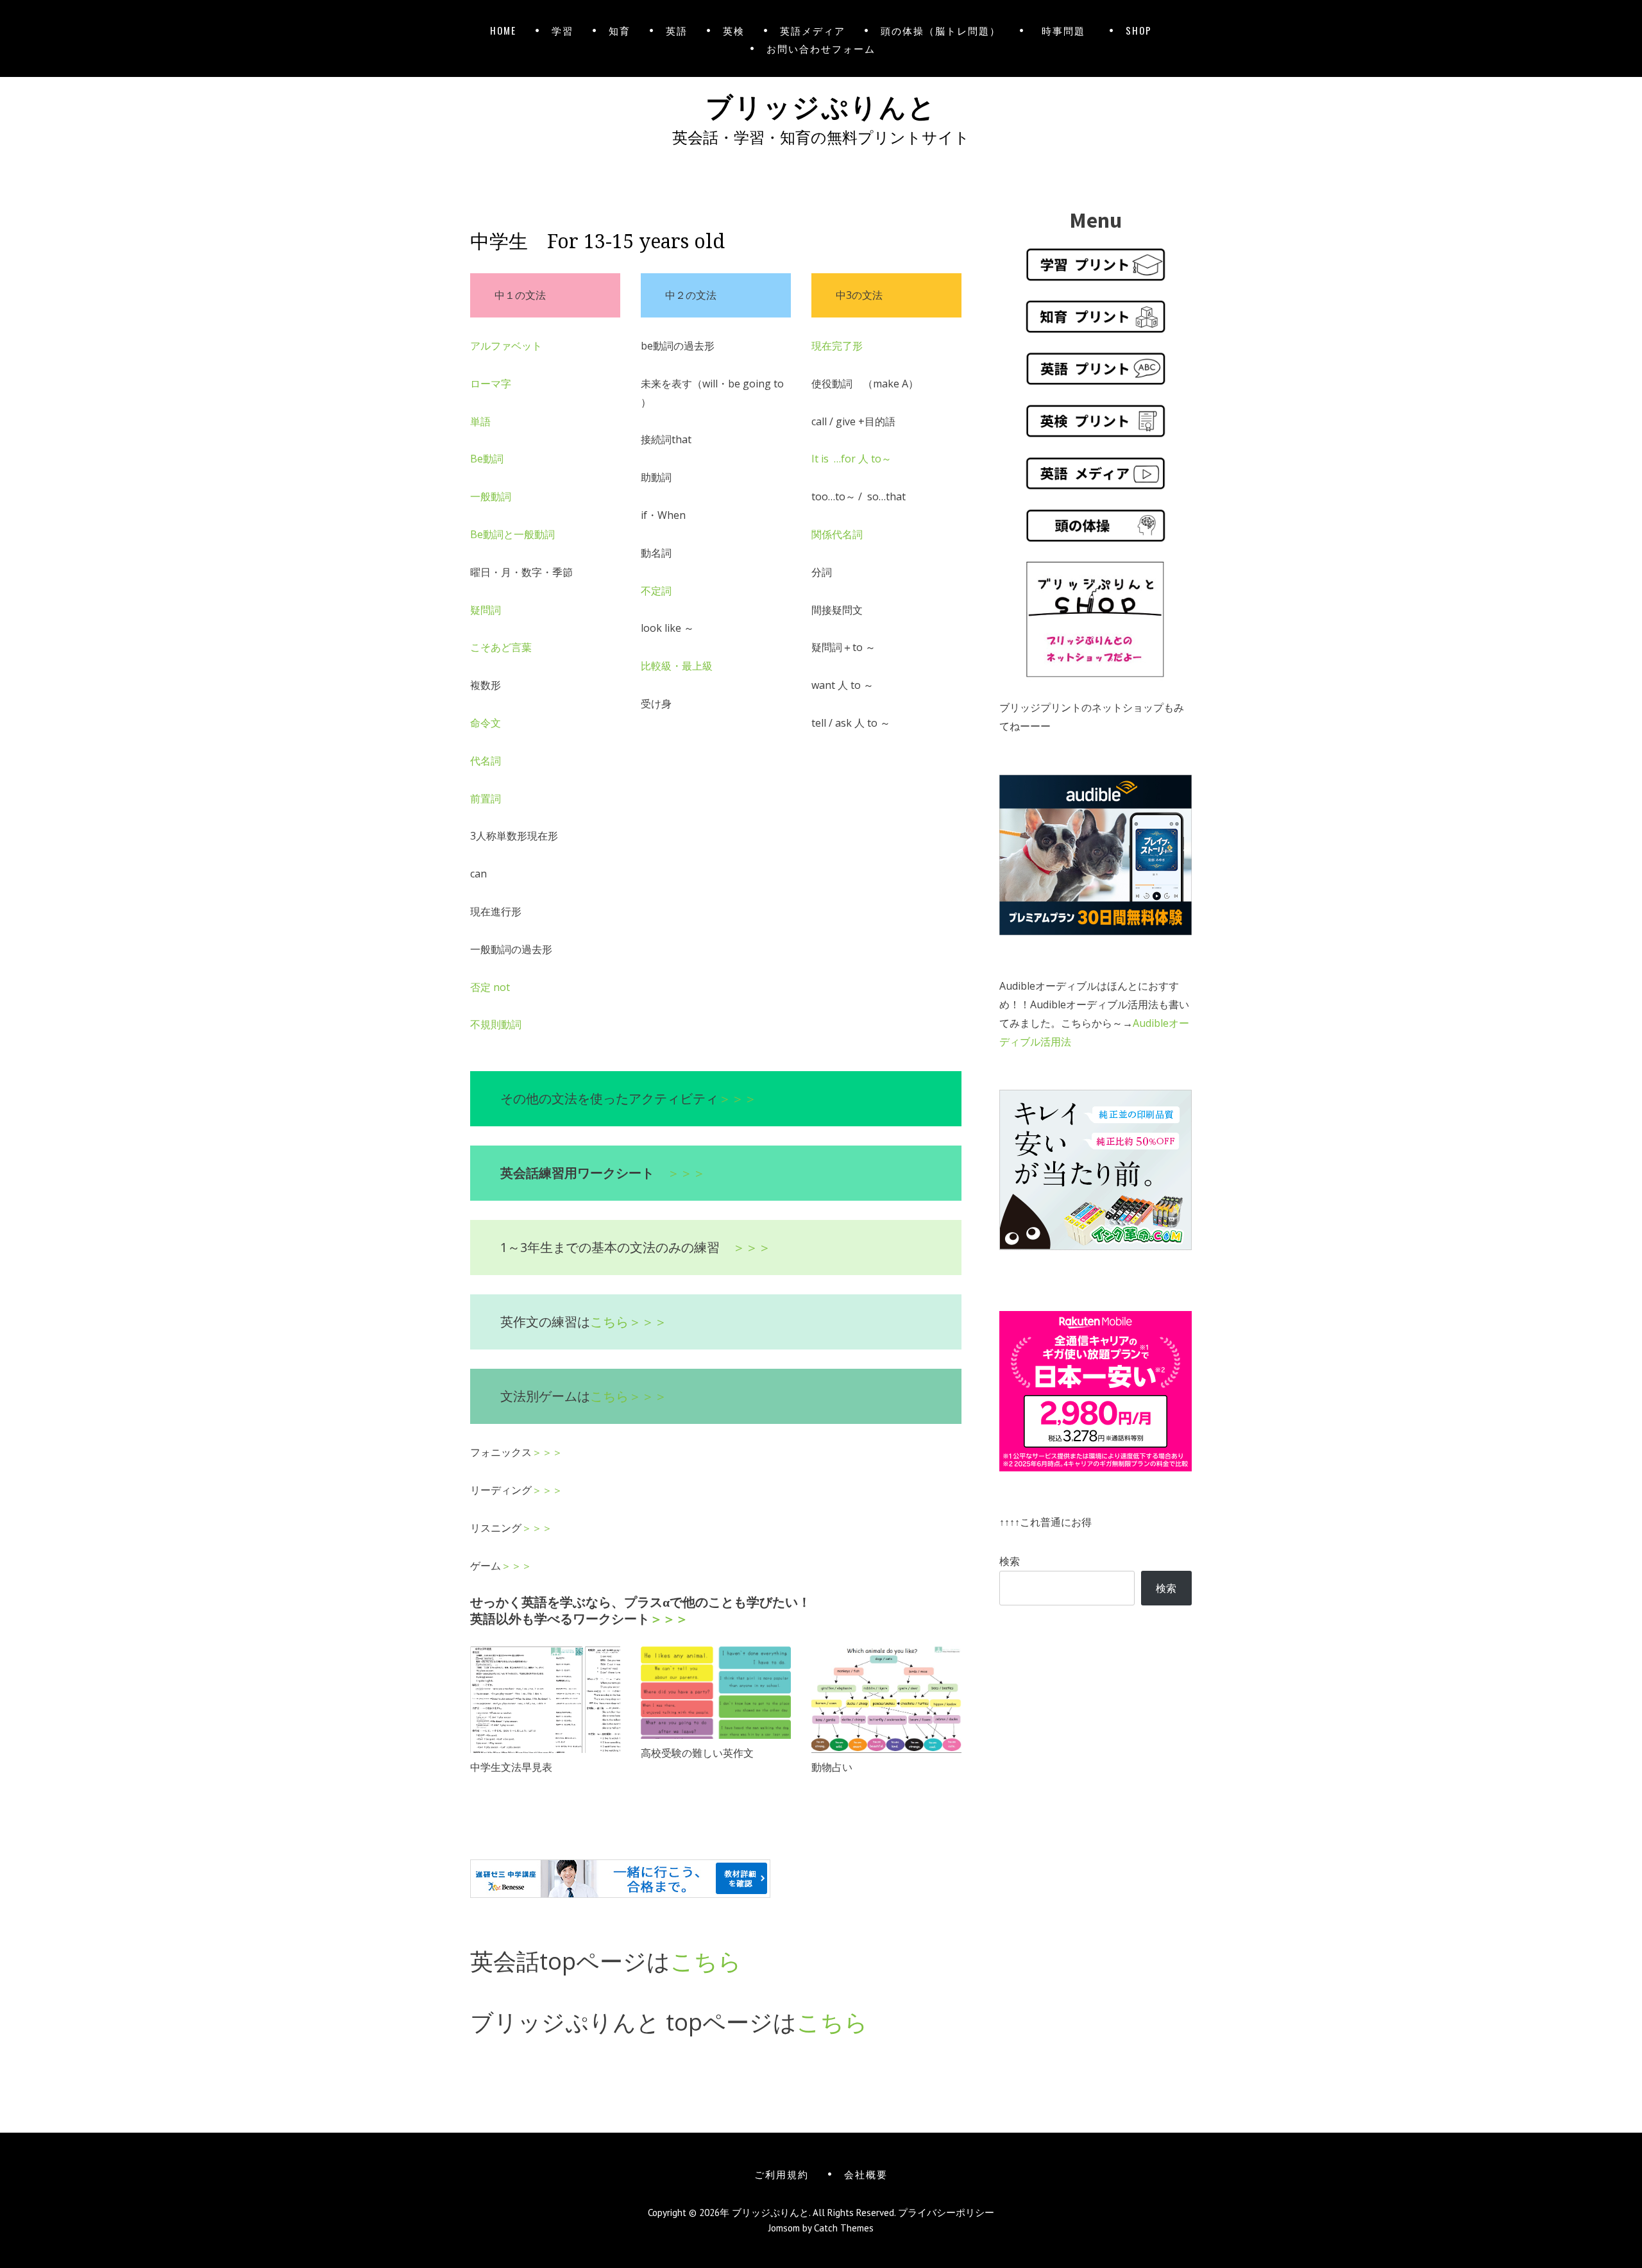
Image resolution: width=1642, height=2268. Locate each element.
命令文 (486, 723)
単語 (480, 421)
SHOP (1139, 30)
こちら (706, 1961)
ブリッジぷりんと (821, 105)
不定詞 (656, 591)
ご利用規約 (782, 2174)
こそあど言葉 (501, 647)
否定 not (490, 987)
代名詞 (486, 761)
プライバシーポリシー (946, 2213)
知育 (620, 30)
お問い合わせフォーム (821, 48)
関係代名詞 (837, 534)
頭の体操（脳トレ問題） (941, 30)
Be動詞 (487, 459)
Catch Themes (844, 2228)
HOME (503, 30)
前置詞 (486, 799)
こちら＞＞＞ (629, 1322)
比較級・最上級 (677, 666)
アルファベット (506, 346)
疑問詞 (486, 610)
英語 (677, 30)
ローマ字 (491, 384)
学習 (563, 30)
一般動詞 (491, 496)
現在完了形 (837, 346)
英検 (734, 30)
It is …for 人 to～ (851, 459)
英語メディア (813, 30)
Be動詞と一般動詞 (512, 534)
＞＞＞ (738, 1098)
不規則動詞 (496, 1024)
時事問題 (1066, 30)
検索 (1010, 1561)
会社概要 (866, 2174)
